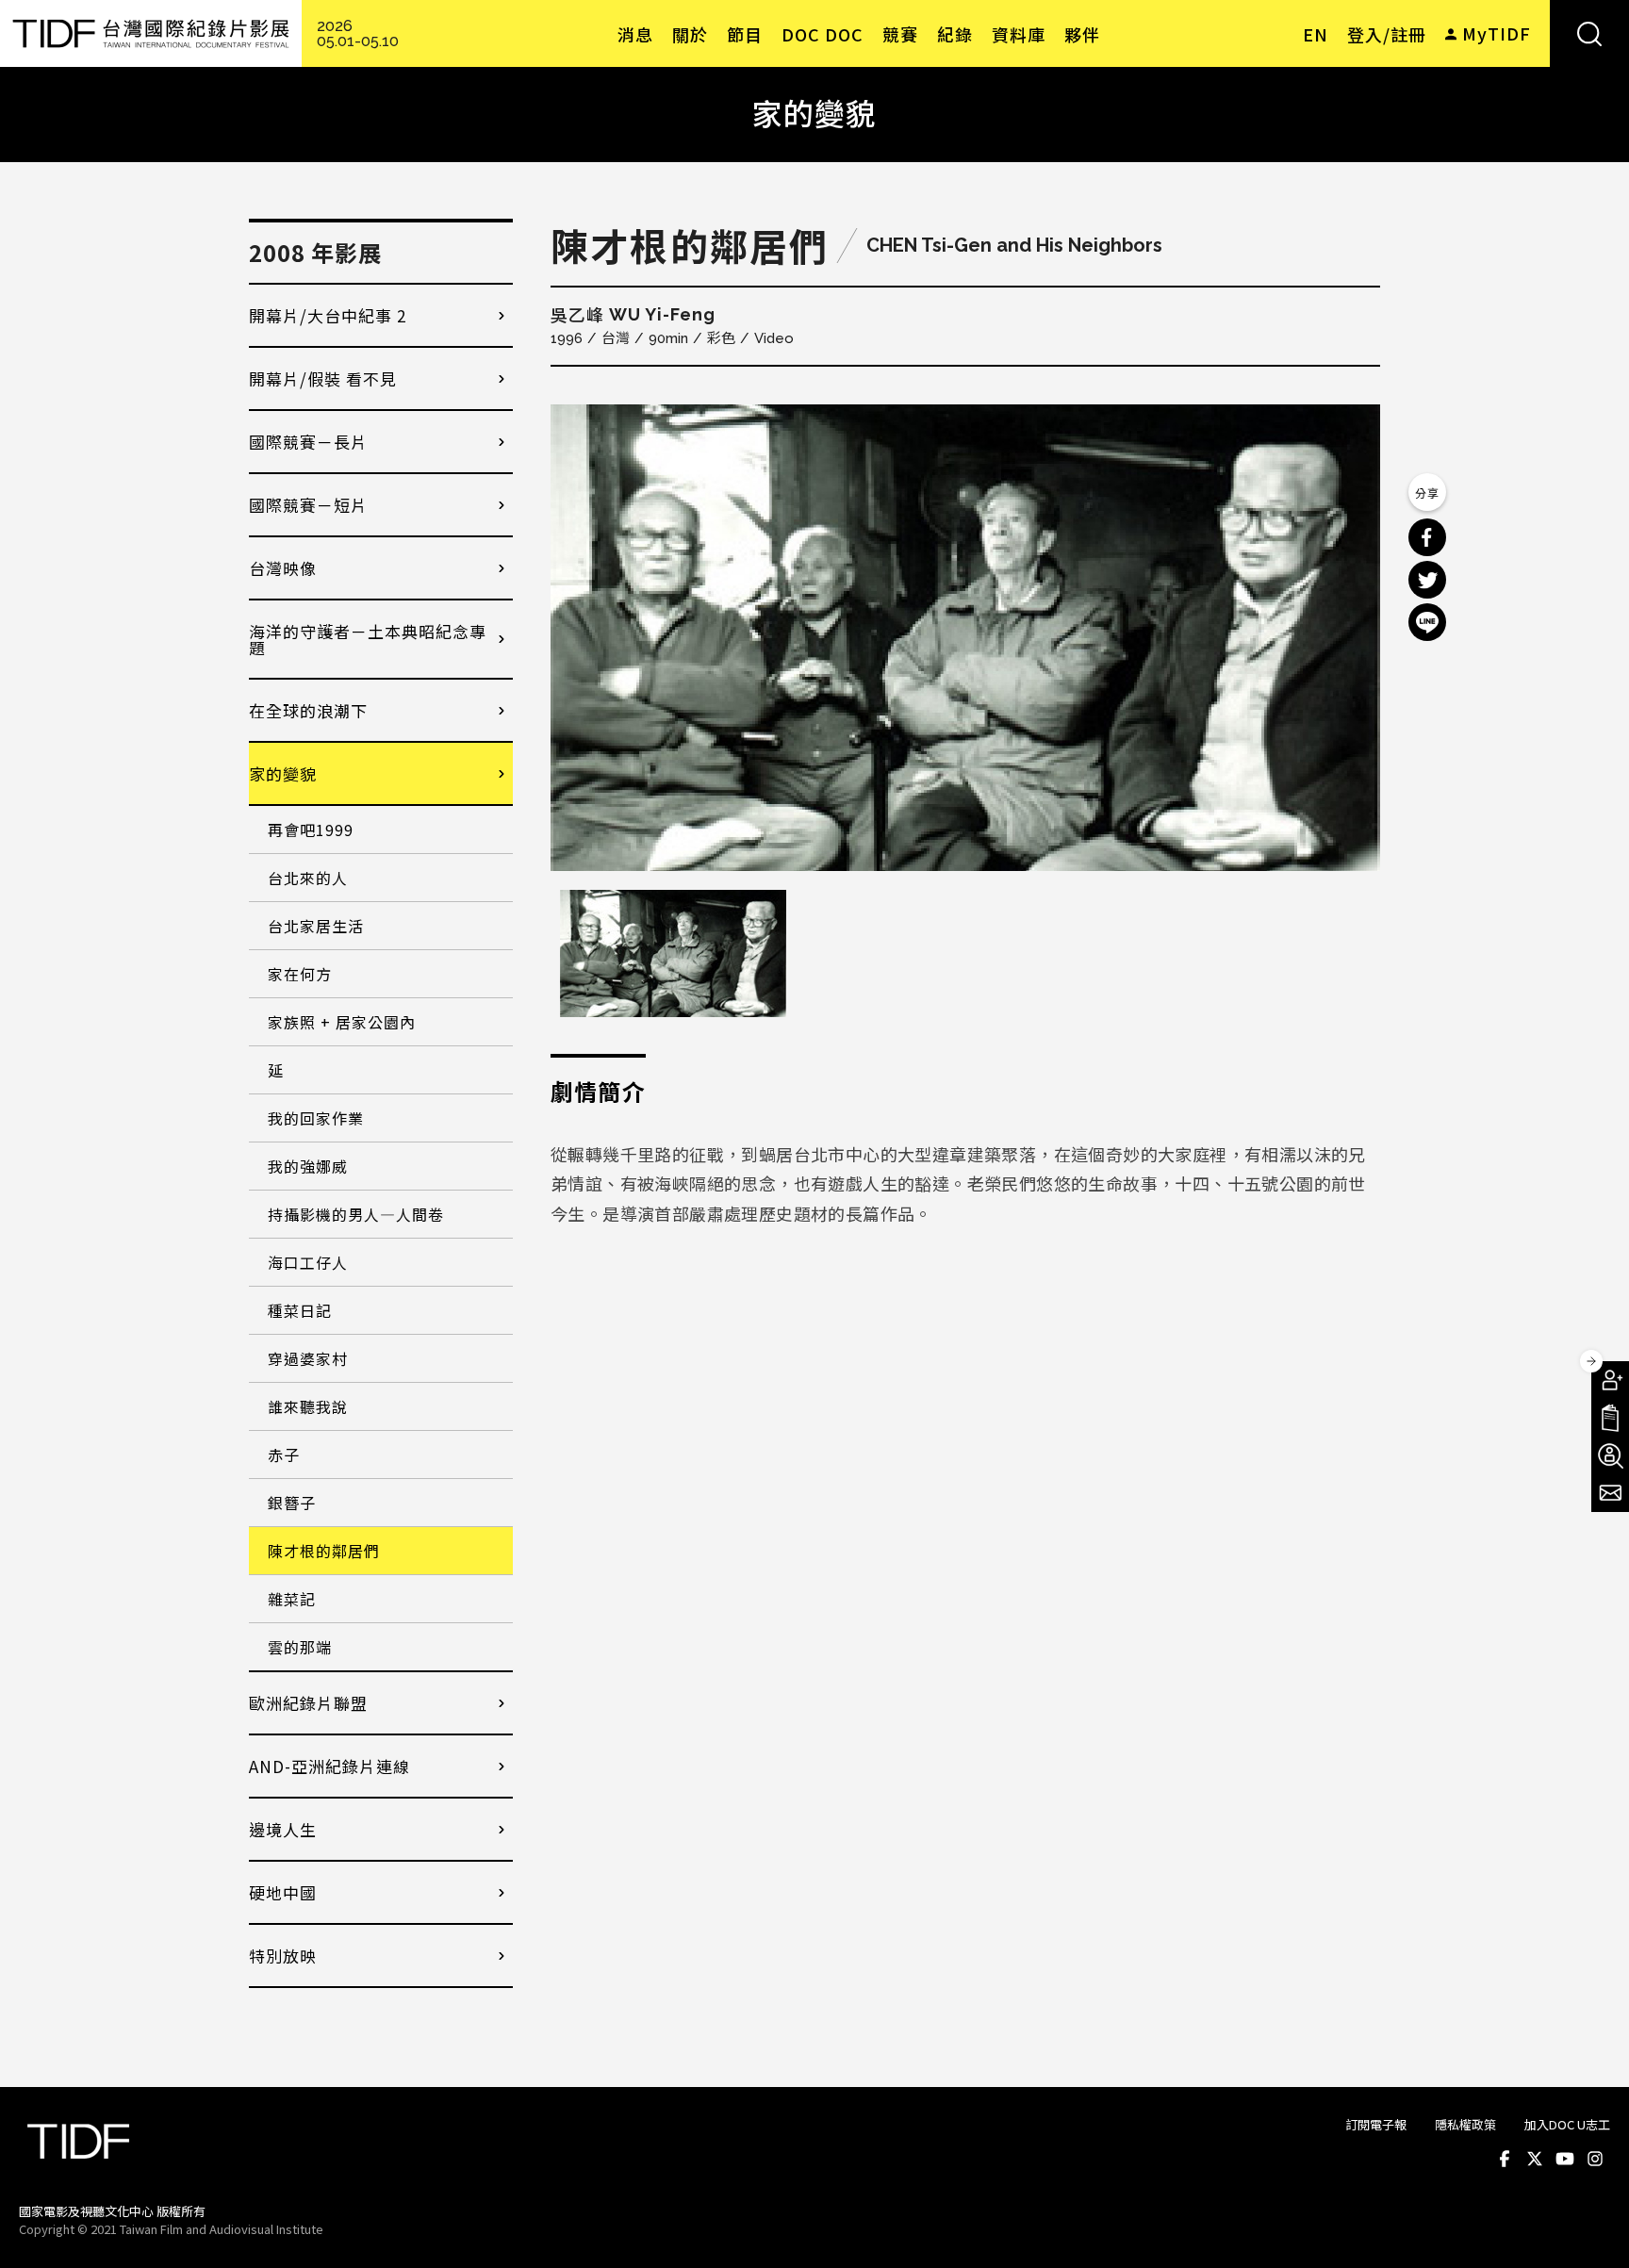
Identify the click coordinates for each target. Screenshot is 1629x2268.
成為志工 (1610, 1455)
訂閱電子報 (1376, 2124)
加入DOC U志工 (1567, 2124)
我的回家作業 (316, 1118)
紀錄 (955, 34)
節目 (745, 34)
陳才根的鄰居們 (324, 1551)
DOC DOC (823, 34)
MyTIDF (1497, 33)
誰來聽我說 (308, 1406)
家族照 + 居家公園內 (342, 1022)
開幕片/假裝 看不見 (323, 378)
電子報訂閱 (1610, 1493)
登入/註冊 (1387, 34)
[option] (965, 638)
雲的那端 (300, 1647)
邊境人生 (283, 1829)
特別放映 (283, 1956)
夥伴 (1082, 34)
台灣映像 (283, 568)
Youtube (1565, 2159)
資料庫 (1019, 34)
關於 (690, 34)
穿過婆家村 (308, 1358)
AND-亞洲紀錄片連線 (329, 1766)
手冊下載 (1610, 1418)
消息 (635, 34)
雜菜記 (292, 1599)
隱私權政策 (1465, 2124)
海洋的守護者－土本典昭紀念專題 (368, 639)
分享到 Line (1427, 622)
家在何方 (300, 974)
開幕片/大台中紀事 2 (328, 315)
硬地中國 (283, 1892)
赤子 (284, 1454)
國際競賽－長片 (308, 442)
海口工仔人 (308, 1262)
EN (1316, 34)
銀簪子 (292, 1503)
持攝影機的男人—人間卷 (356, 1214)
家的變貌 (283, 773)
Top (1592, 2228)
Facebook (1505, 2159)
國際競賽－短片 (308, 505)
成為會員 (1610, 1380)
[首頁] (151, 33)
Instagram (1595, 2159)
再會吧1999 (311, 830)
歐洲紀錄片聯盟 (308, 1703)
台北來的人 (308, 878)
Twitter (1535, 2159)
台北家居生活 (316, 926)
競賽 (900, 34)
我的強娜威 (308, 1166)
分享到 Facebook (1427, 537)
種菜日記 (300, 1310)
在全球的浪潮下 (308, 710)
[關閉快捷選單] (1591, 1361)
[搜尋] (1589, 33)
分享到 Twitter (1427, 580)
